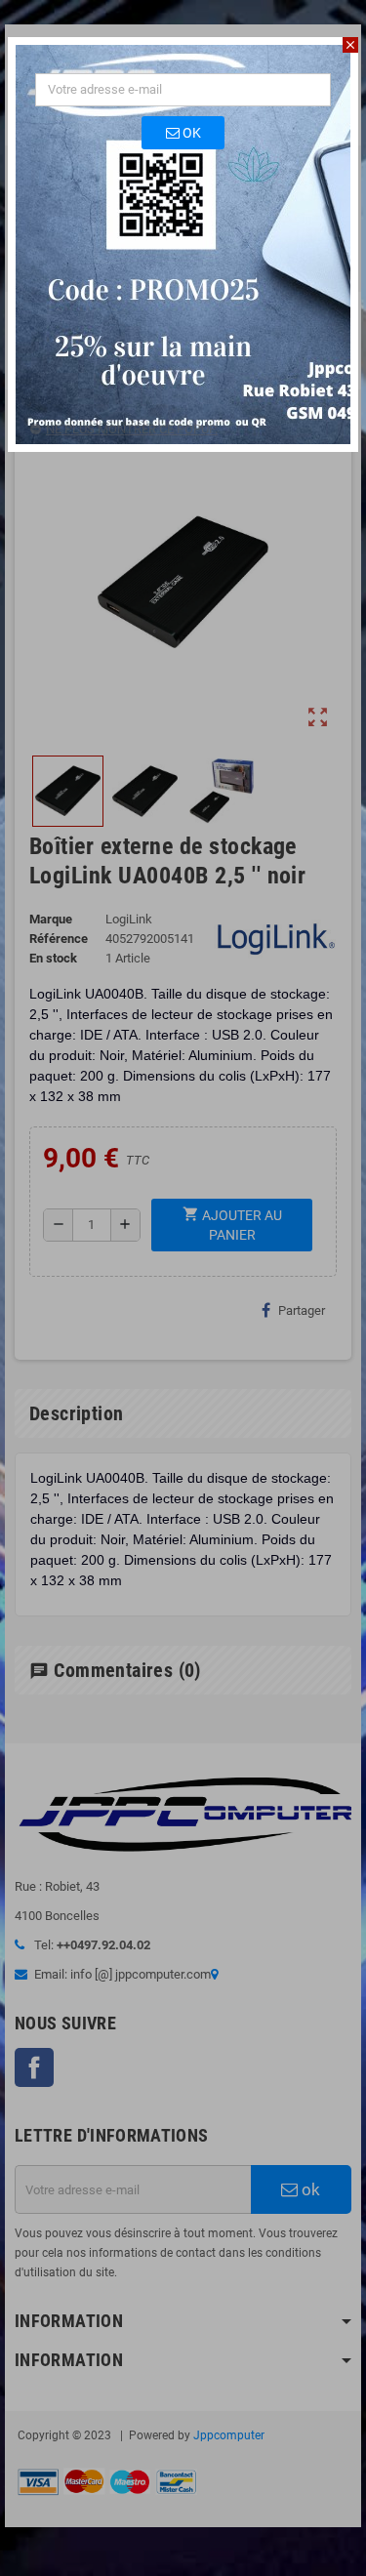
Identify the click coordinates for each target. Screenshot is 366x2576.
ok (190, 133)
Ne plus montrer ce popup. (132, 429)
